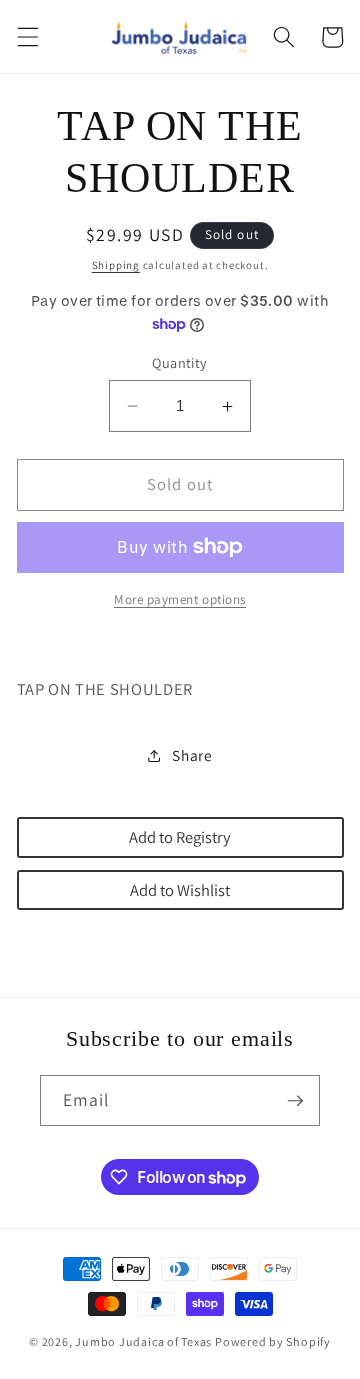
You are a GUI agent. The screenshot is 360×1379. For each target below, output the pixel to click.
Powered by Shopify (273, 1341)
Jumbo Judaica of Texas (143, 1341)
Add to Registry (180, 837)
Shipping (116, 265)
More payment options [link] (180, 599)
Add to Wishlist (180, 890)
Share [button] (192, 755)
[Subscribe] (295, 1101)
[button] (27, 37)
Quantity (180, 362)
